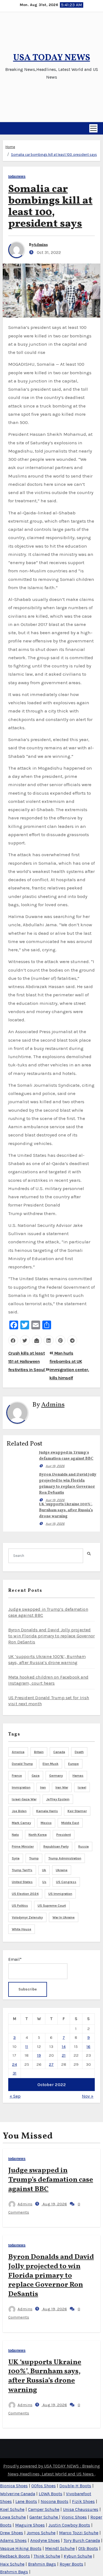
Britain (39, 1752)
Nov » (88, 2096)
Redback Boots (15, 2556)
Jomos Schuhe (41, 2533)
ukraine (62, 1870)
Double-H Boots (75, 2486)
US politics (20, 1906)
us (44, 1882)
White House (22, 1929)
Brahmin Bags (42, 2564)
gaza (36, 1776)
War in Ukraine (64, 1917)
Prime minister (23, 1846)
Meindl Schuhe (60, 2548)
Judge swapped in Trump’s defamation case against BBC (51, 2180)
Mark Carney (21, 1823)
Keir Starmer (77, 1811)
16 (88, 2047)
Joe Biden (19, 1811)
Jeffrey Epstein (58, 1799)
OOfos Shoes (44, 2486)
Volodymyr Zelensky (27, 1917)
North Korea (38, 1835)
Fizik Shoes (83, 2501)
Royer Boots (71, 2564)
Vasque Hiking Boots (21, 2548)
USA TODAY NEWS (52, 58)
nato (15, 1835)
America (18, 1752)
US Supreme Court (52, 1906)
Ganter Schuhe (44, 2517)
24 (15, 2064)
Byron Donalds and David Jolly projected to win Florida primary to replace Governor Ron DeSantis (51, 1636)
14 (64, 2047)
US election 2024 (25, 1894)
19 (39, 2055)
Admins (41, 245)
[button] (5, 128)
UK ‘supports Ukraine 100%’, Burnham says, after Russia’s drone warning (66, 1510)
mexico (46, 1823)
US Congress (66, 1882)
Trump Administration (65, 1858)
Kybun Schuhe (78, 2556)
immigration (21, 1787)
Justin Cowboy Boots (69, 2525)
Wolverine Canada (18, 2494)
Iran (43, 1787)
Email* (15, 1959)
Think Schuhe (47, 2556)
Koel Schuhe (12, 2509)
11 (27, 2047)
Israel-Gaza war (24, 1799)
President (64, 1835)
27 (51, 2064)
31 (15, 2073)
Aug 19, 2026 (55, 1466)
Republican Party (56, 1846)
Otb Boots (88, 2548)
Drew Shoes (12, 2533)
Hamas (78, 1776)
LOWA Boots (51, 2494)
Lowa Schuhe (13, 2517)
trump (34, 1858)
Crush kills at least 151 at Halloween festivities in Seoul (27, 1362)
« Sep (15, 2096)
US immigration (60, 1894)
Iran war (62, 1787)
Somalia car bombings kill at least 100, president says (54, 155)
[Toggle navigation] (93, 128)
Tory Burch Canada (82, 2540)
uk (44, 1870)
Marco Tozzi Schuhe (79, 2533)
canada (59, 1752)
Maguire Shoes (30, 2525)
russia (83, 1846)
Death (79, 1752)
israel (82, 1787)
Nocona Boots (55, 2501)
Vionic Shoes (74, 2517)
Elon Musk (51, 1764)
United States (22, 1882)
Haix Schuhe (12, 2564)
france (17, 1776)
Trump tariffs (22, 1870)
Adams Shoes (13, 2540)
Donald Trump (22, 1764)
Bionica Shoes (14, 2486)
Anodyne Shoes (45, 2540)
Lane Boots (26, 2501)
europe (73, 1764)
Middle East (70, 1823)
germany (56, 1776)
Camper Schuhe (44, 2509)
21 (64, 2055)
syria (16, 1858)
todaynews (17, 177)
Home (10, 147)
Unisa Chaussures (81, 2509)
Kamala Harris (47, 1811)
